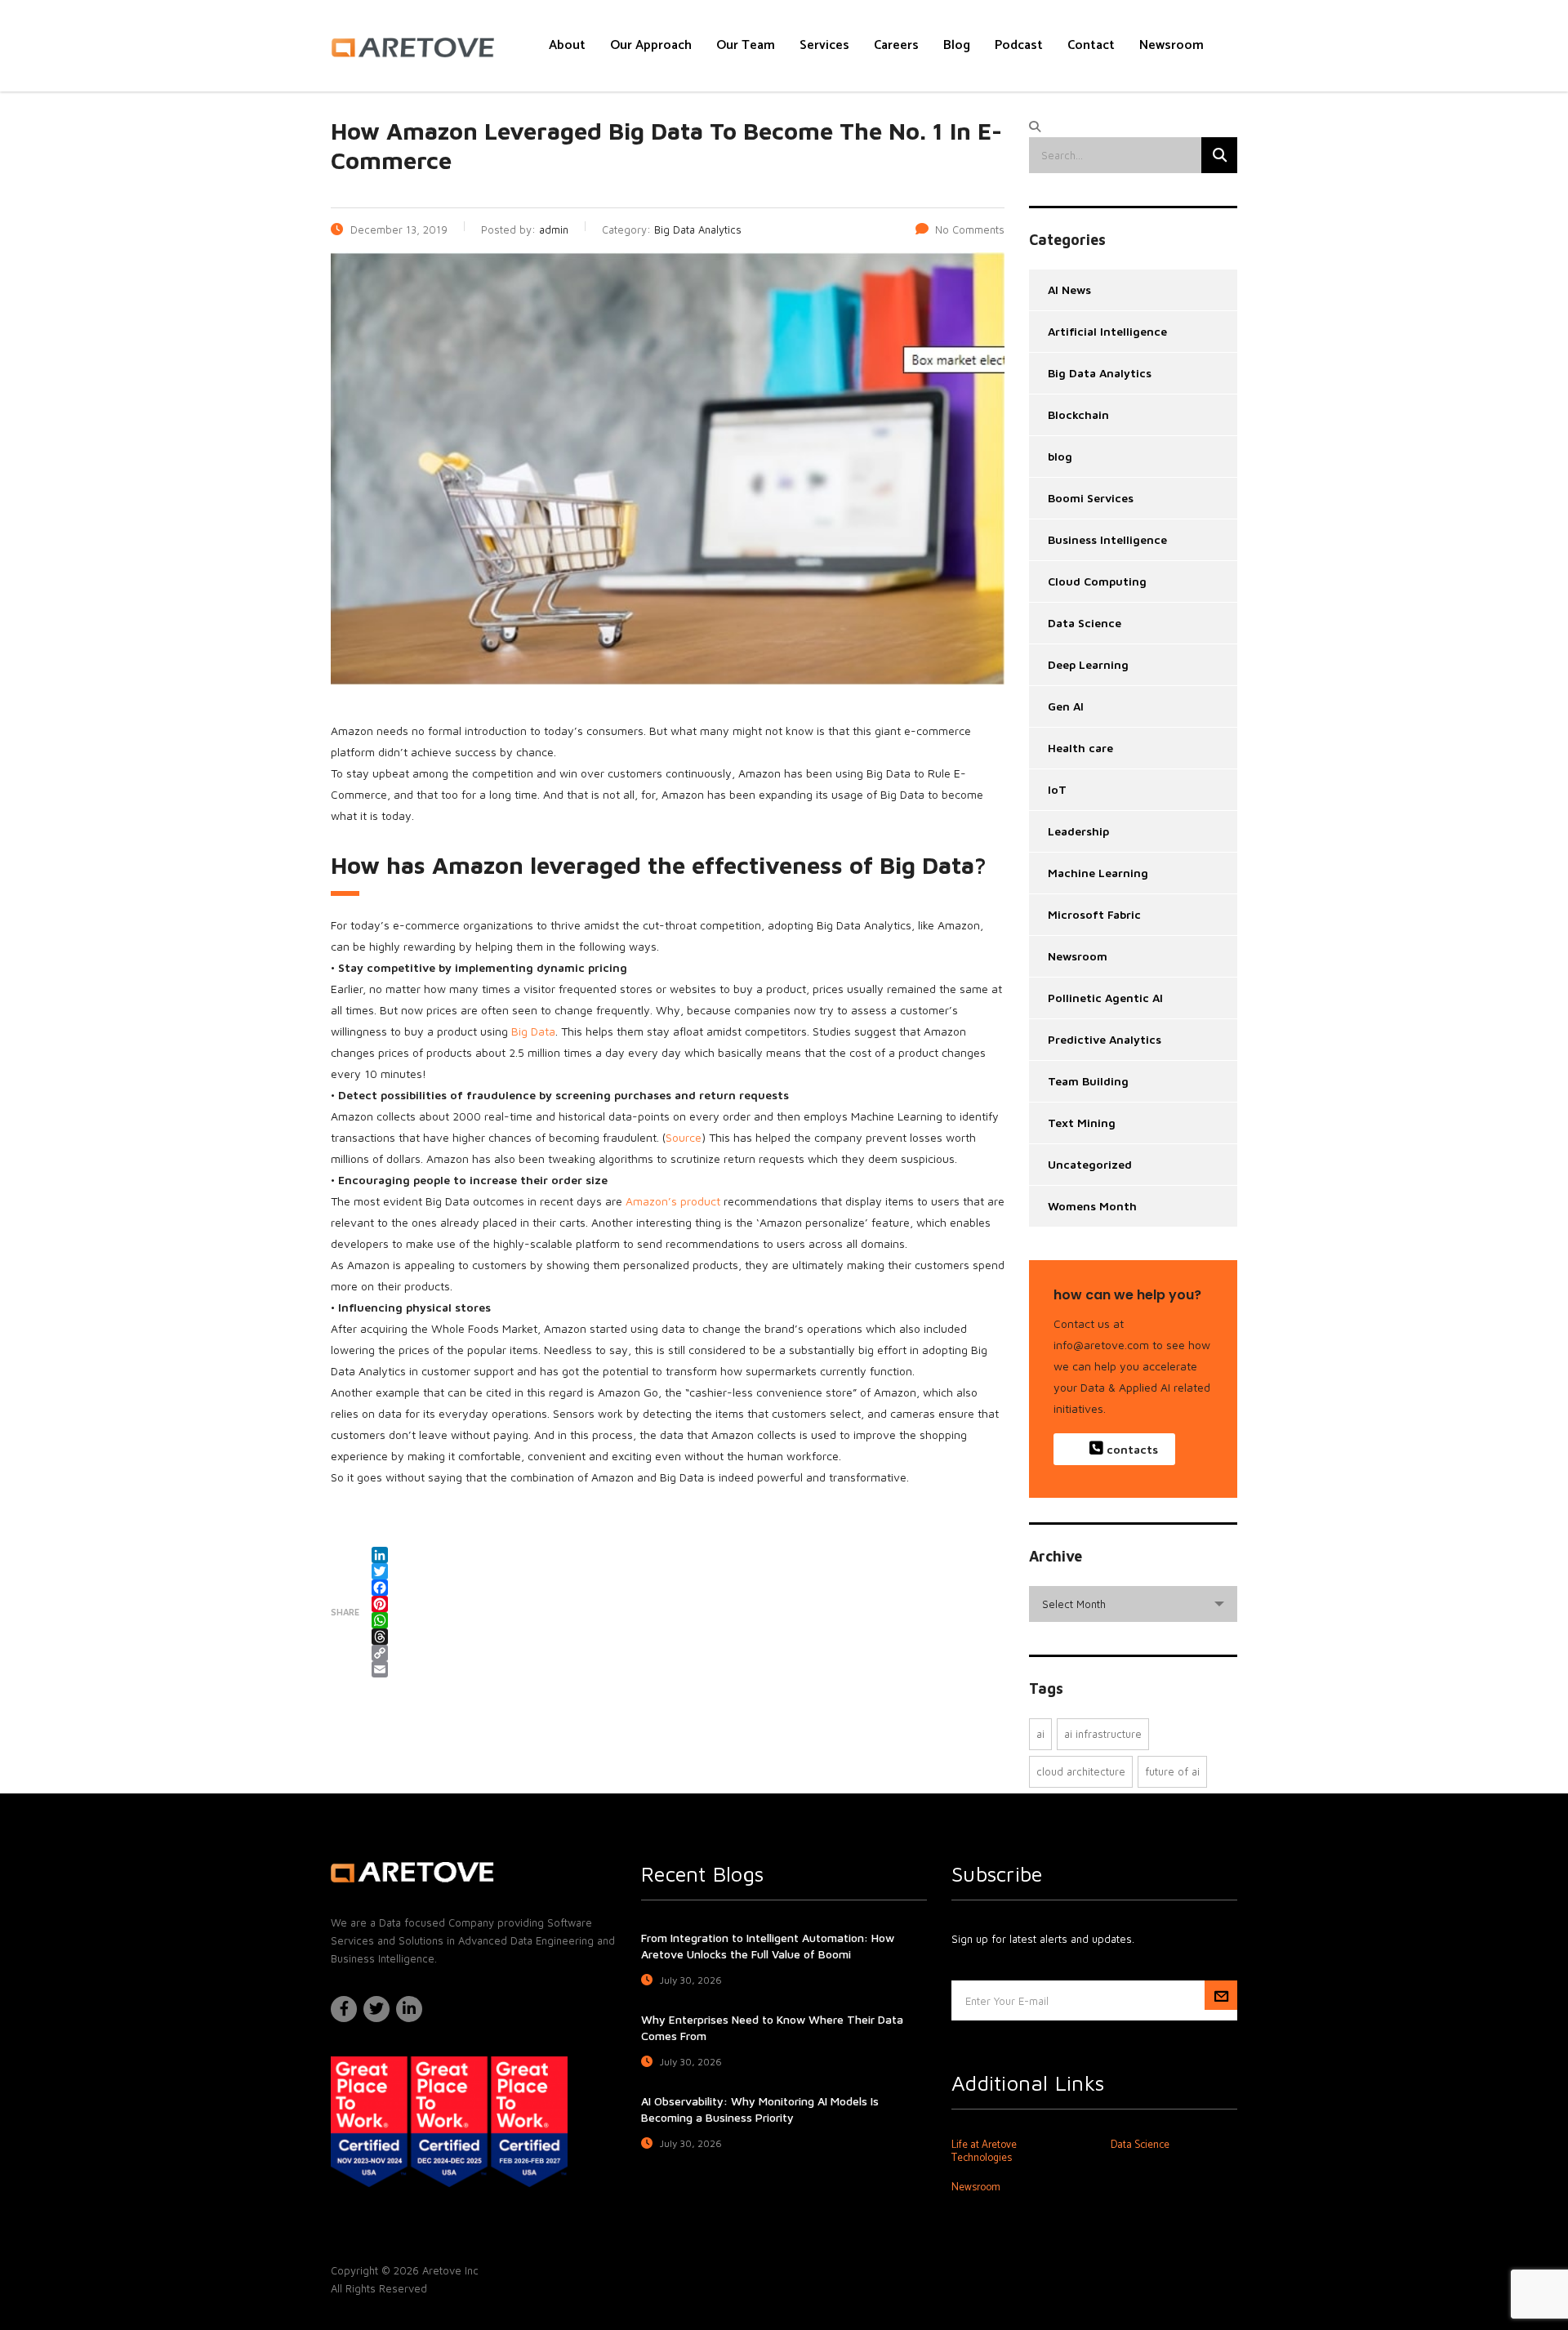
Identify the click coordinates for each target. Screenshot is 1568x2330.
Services (824, 45)
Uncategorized (1090, 1164)
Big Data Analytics (1100, 373)
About (567, 45)
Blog (957, 45)
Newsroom (1172, 45)
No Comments (970, 229)
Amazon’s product (673, 1201)
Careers (896, 45)
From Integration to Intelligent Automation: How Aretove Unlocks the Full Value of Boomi (768, 1946)
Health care (1080, 748)
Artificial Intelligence (1107, 331)
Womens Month (1092, 1206)
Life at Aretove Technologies (984, 2152)
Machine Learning (1098, 873)
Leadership (1078, 831)
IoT (1057, 789)
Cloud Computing (1097, 581)
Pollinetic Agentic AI (1105, 998)
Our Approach (651, 45)
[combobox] (1133, 1604)
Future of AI (1172, 1771)
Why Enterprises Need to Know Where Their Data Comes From (772, 2027)
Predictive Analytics (1105, 1039)
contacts (1131, 1449)
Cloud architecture (1081, 1771)
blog (1060, 456)
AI (1040, 1734)
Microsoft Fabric (1094, 914)
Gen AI (1066, 706)
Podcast (1019, 45)
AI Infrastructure (1103, 1734)
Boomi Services (1091, 498)
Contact (1091, 45)
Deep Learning (1088, 664)
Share (345, 1612)
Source (684, 1137)
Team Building (1088, 1081)
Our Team (746, 45)
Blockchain (1078, 414)
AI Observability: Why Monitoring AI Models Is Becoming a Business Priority (760, 2109)
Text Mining (1082, 1123)
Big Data (533, 1031)
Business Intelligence (1107, 539)
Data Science (1085, 623)
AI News (1069, 290)
